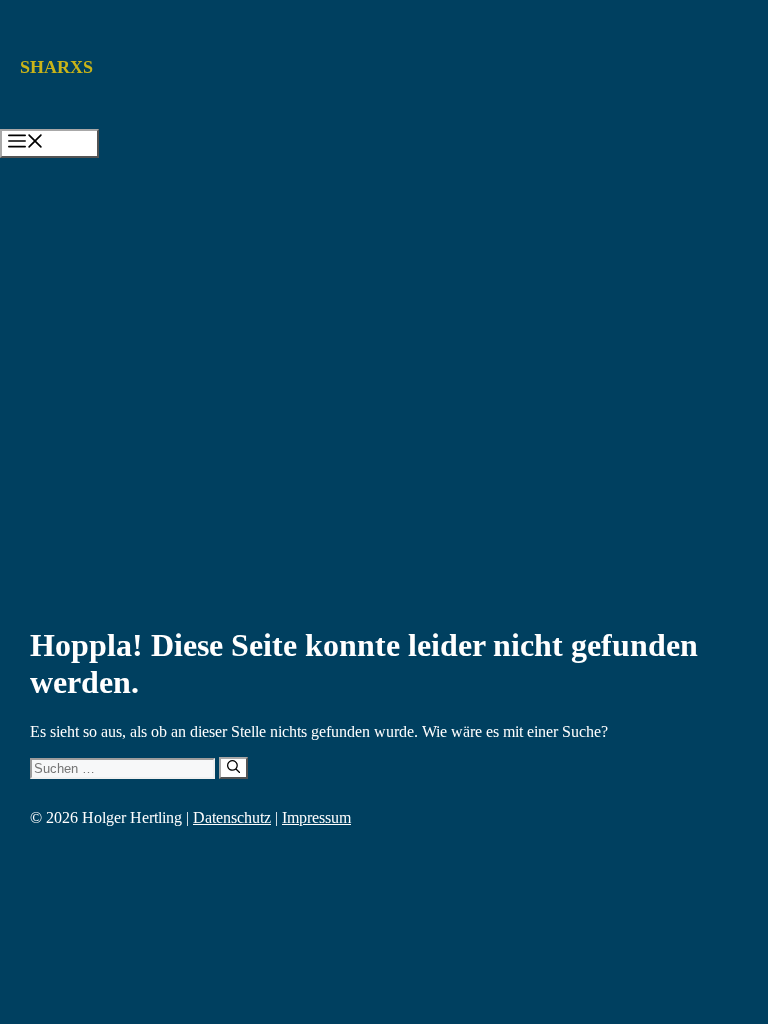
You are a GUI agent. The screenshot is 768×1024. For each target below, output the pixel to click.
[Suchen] (233, 768)
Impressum (316, 817)
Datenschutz (232, 817)
